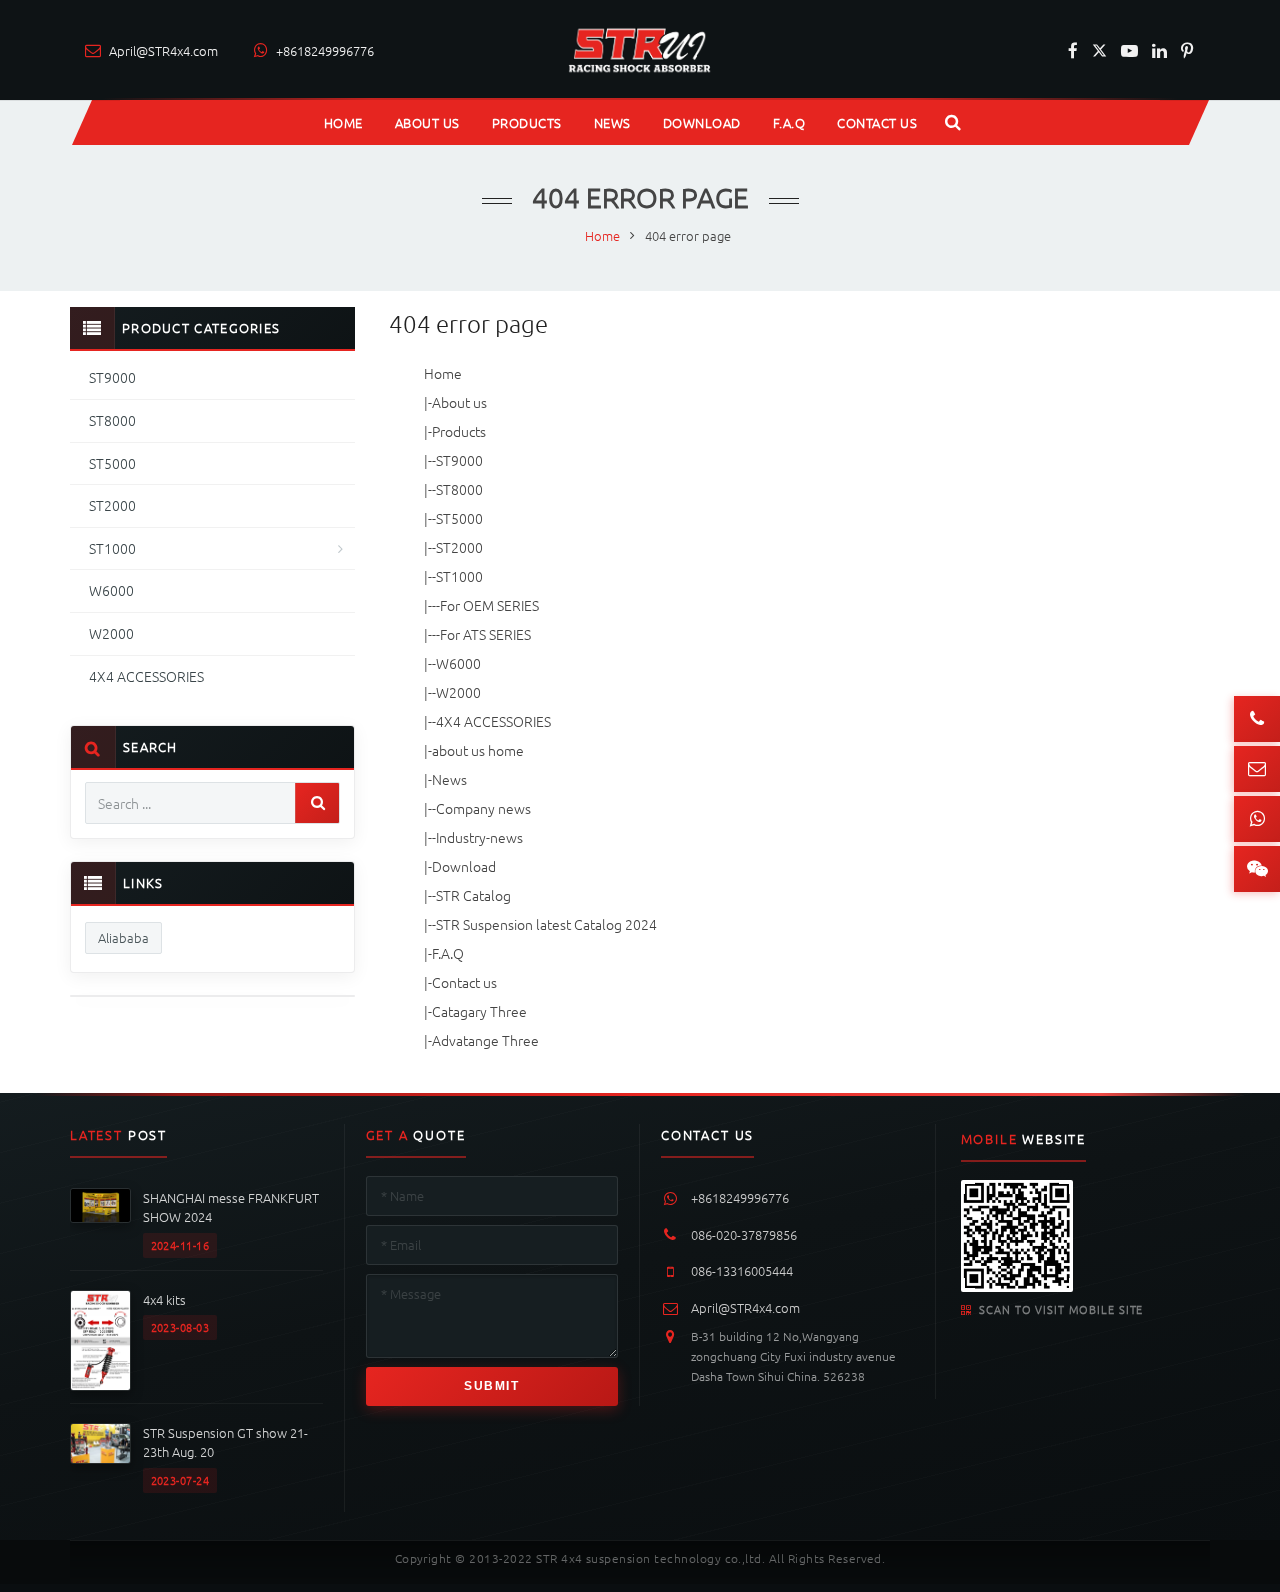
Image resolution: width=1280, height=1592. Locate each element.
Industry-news (479, 837)
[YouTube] (1129, 50)
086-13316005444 (742, 1271)
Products (459, 431)
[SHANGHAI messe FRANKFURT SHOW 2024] (100, 1205)
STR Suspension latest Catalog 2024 (546, 924)
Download (464, 866)
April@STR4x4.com (745, 1308)
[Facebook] (1073, 50)
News (449, 779)
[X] (1099, 50)
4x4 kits (164, 1299)
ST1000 (459, 576)
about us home (478, 750)
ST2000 (459, 547)
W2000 (458, 692)
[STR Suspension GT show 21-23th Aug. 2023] (100, 1443)
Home (443, 373)
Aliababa (123, 937)
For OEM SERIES (489, 605)
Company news (483, 808)
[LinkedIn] (1159, 50)
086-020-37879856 (744, 1235)
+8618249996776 (740, 1198)
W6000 (458, 663)
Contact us (464, 982)
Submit (491, 1386)
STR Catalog (473, 895)
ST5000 (459, 518)
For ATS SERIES (485, 634)
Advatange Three (485, 1040)
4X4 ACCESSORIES (493, 721)
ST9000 (459, 460)
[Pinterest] (1187, 50)
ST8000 (459, 489)
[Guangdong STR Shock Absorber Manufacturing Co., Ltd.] (640, 50)
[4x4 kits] (100, 1340)
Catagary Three (479, 1011)
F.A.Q (448, 953)
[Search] (317, 803)
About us (459, 402)
